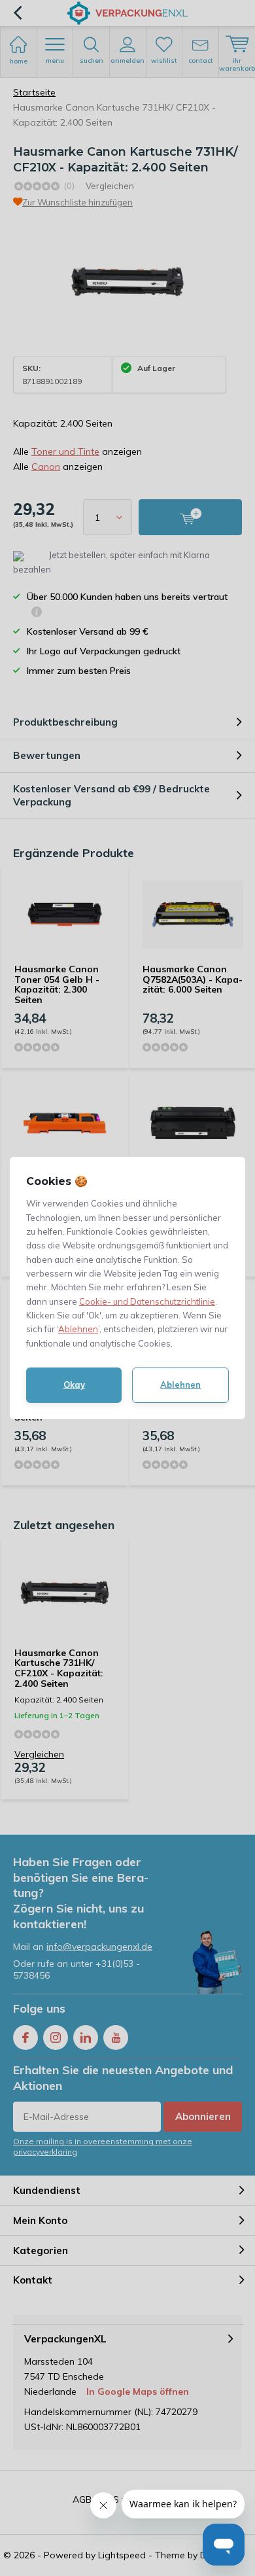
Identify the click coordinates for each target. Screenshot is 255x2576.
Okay (74, 1385)
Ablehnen (78, 1329)
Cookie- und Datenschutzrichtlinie (147, 1301)
